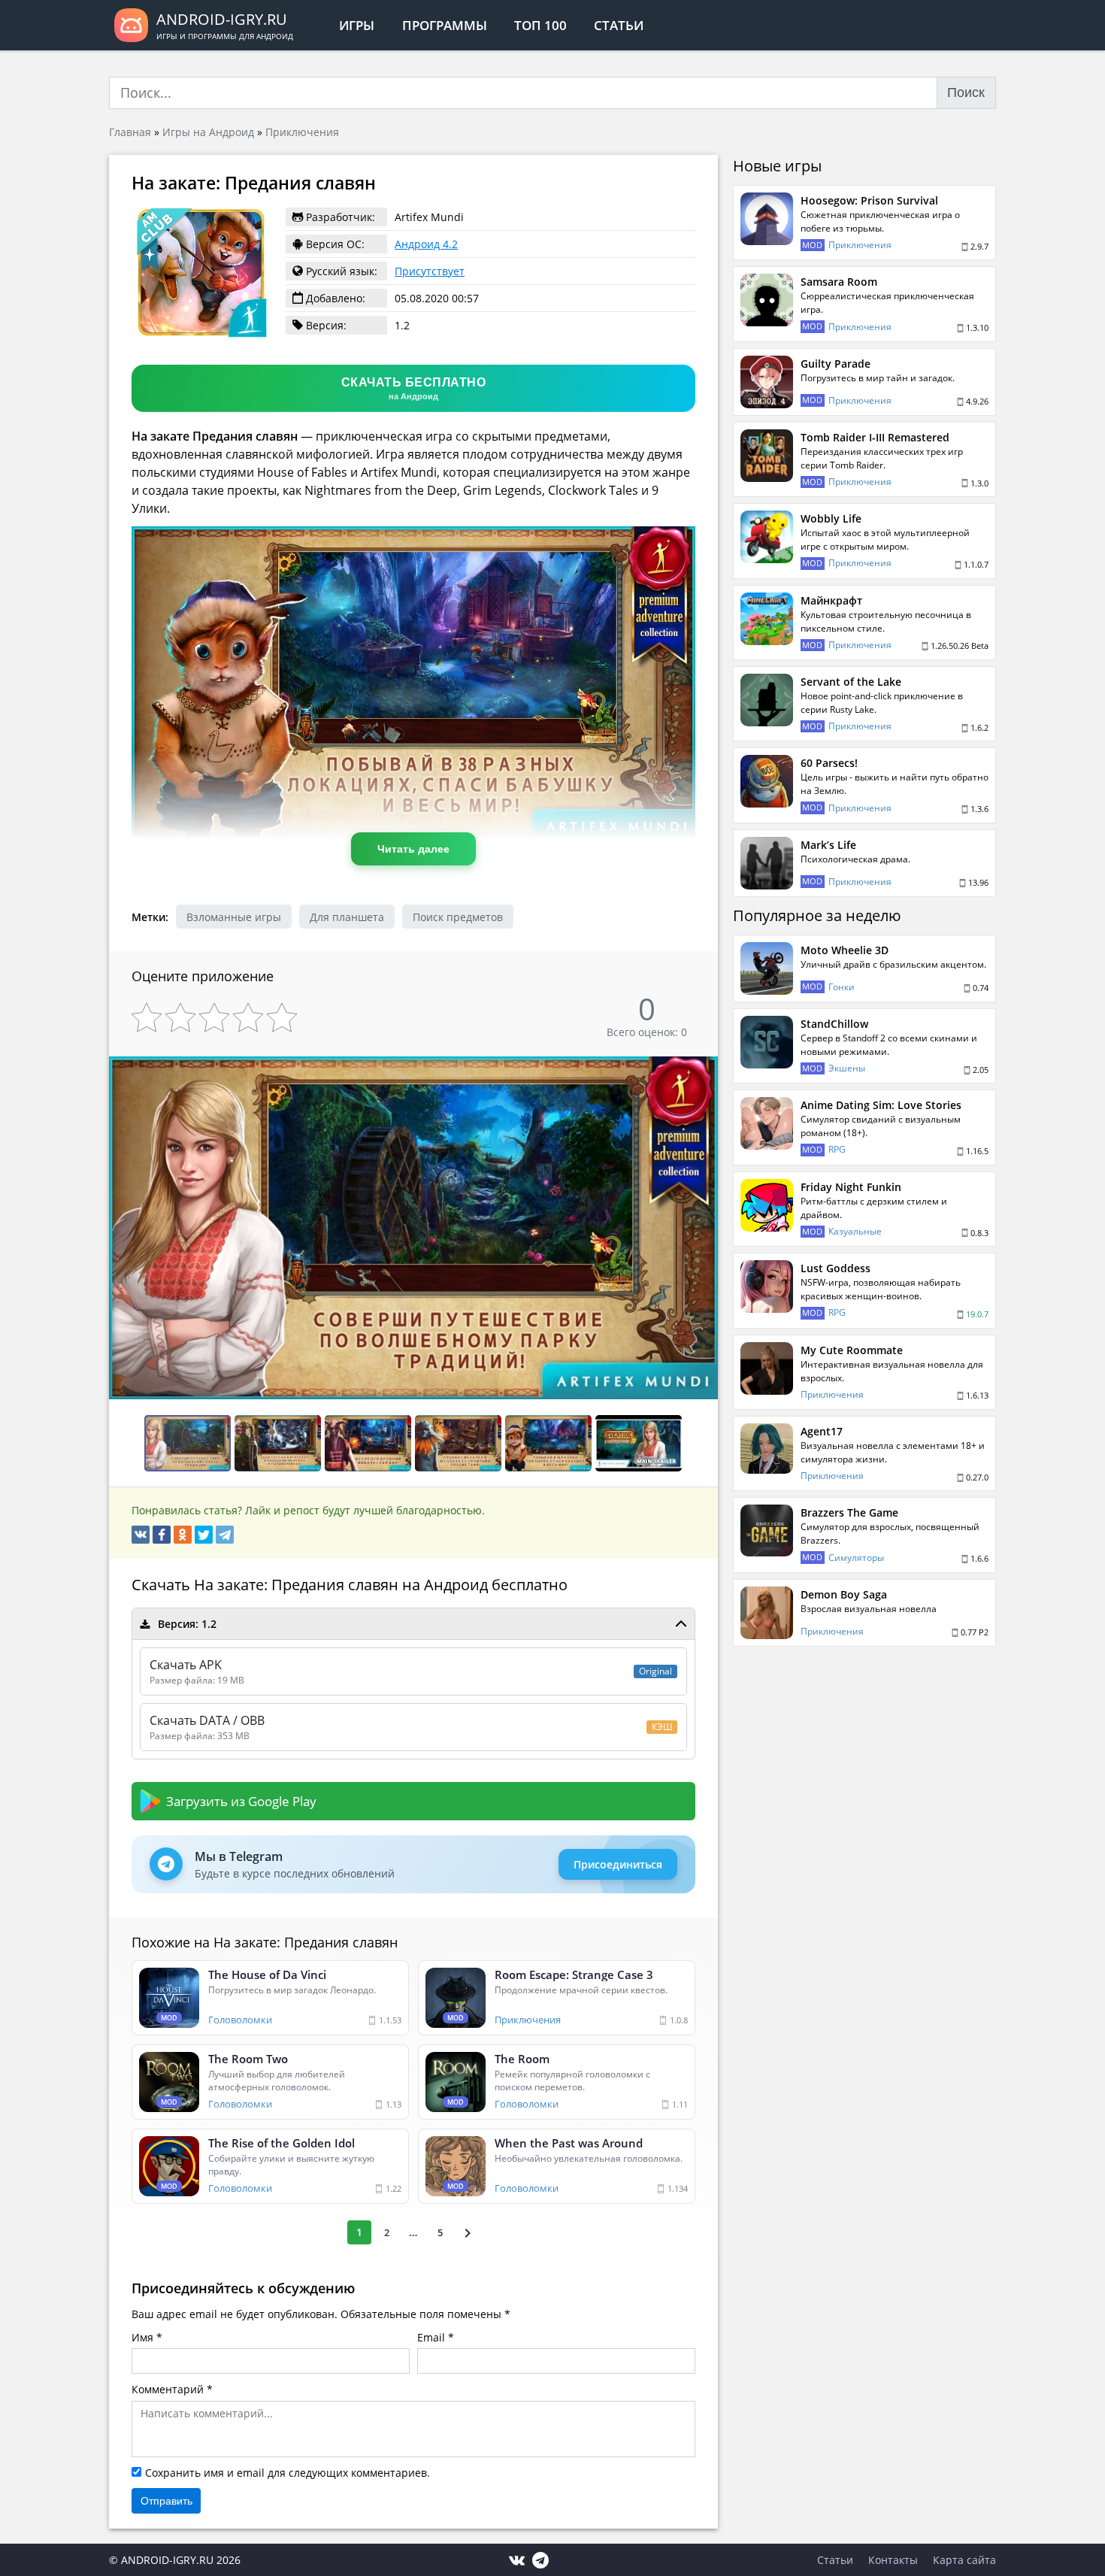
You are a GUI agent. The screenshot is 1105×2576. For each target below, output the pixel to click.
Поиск (966, 92)
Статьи (619, 25)
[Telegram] (225, 1535)
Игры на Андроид (208, 132)
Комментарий (168, 2389)
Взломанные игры (234, 917)
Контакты (893, 2560)
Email (431, 2337)
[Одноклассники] (183, 1535)
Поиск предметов (458, 917)
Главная (130, 132)
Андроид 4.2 (426, 244)
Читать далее (413, 849)
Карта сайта (964, 2560)
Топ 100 (540, 25)
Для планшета (347, 917)
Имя (142, 2337)
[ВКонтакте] (141, 1535)
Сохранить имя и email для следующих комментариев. (288, 2473)
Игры (357, 25)
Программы (445, 25)
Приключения (302, 132)
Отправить (167, 2501)
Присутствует (430, 271)
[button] (704, 1069)
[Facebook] (162, 1535)
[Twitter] (204, 1535)
